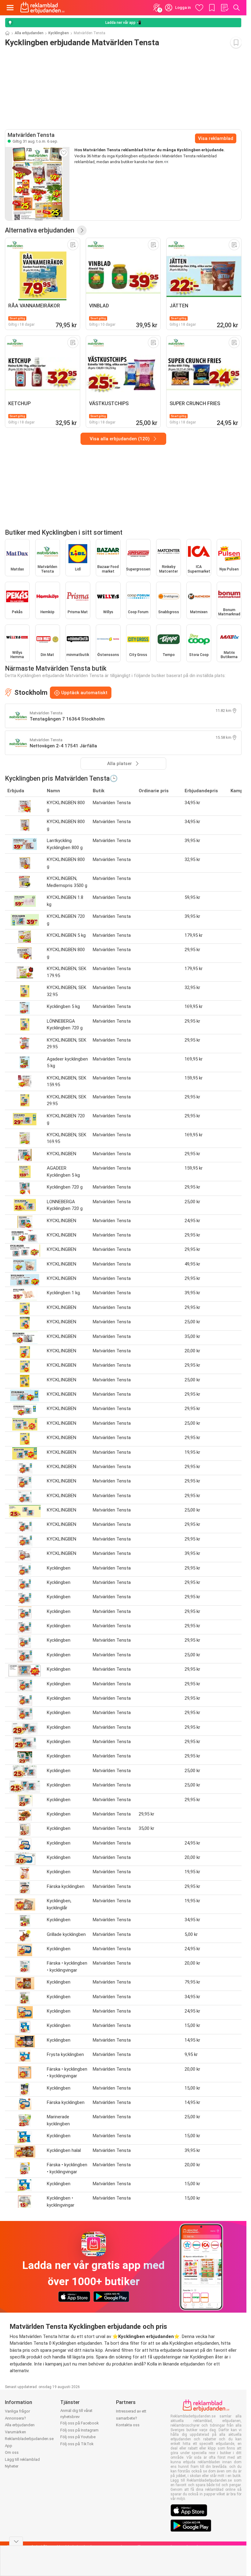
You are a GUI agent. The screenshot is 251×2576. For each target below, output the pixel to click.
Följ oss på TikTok (77, 2444)
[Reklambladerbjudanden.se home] (42, 8)
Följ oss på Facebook (80, 2423)
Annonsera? (15, 2418)
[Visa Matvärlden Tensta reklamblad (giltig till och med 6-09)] (37, 184)
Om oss (12, 2452)
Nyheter (12, 2466)
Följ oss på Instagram (79, 2430)
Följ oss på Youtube (78, 2437)
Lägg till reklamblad (22, 2459)
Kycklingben (59, 33)
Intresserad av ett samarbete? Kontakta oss (131, 2418)
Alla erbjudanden (29, 33)
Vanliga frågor (17, 2411)
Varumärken (15, 2432)
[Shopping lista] (224, 8)
